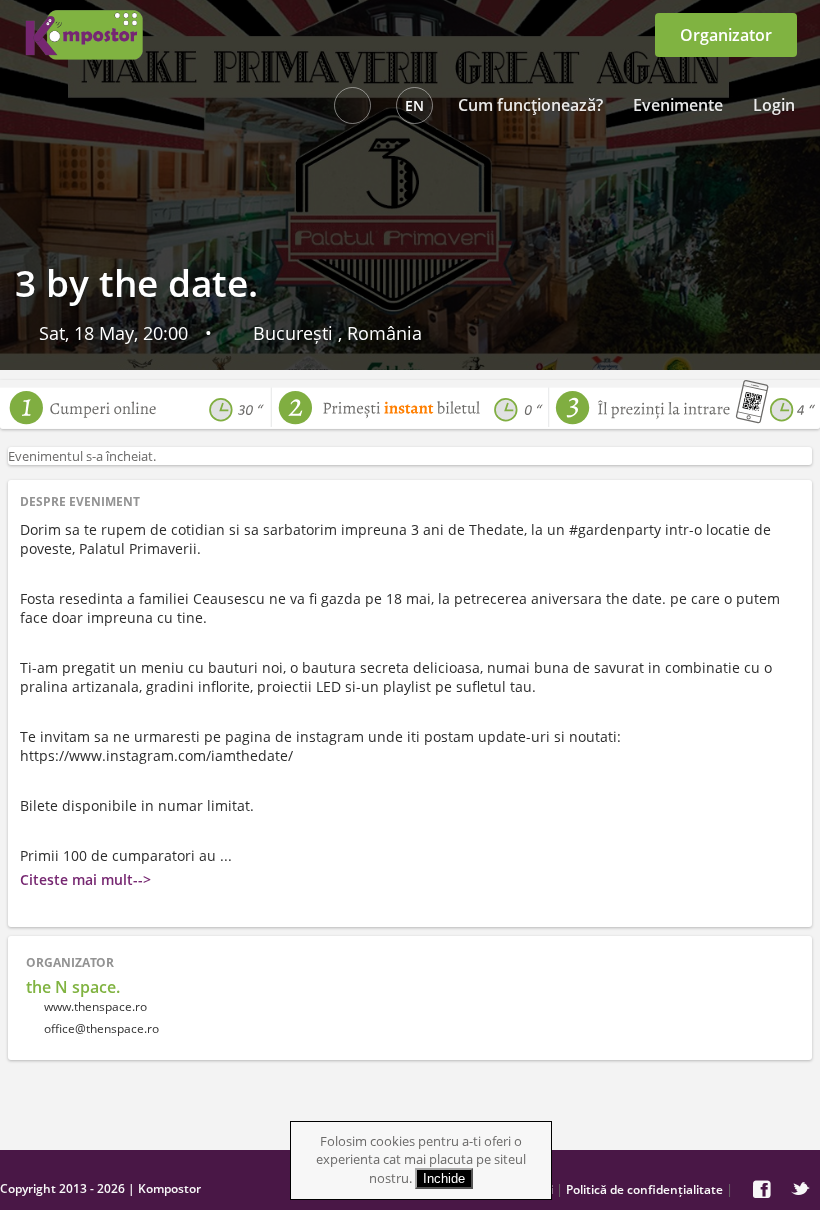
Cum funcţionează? (530, 105)
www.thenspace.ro (94, 1006)
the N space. (73, 987)
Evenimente (678, 105)
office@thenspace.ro (101, 1028)
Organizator (726, 35)
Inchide (444, 1178)
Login (774, 105)
